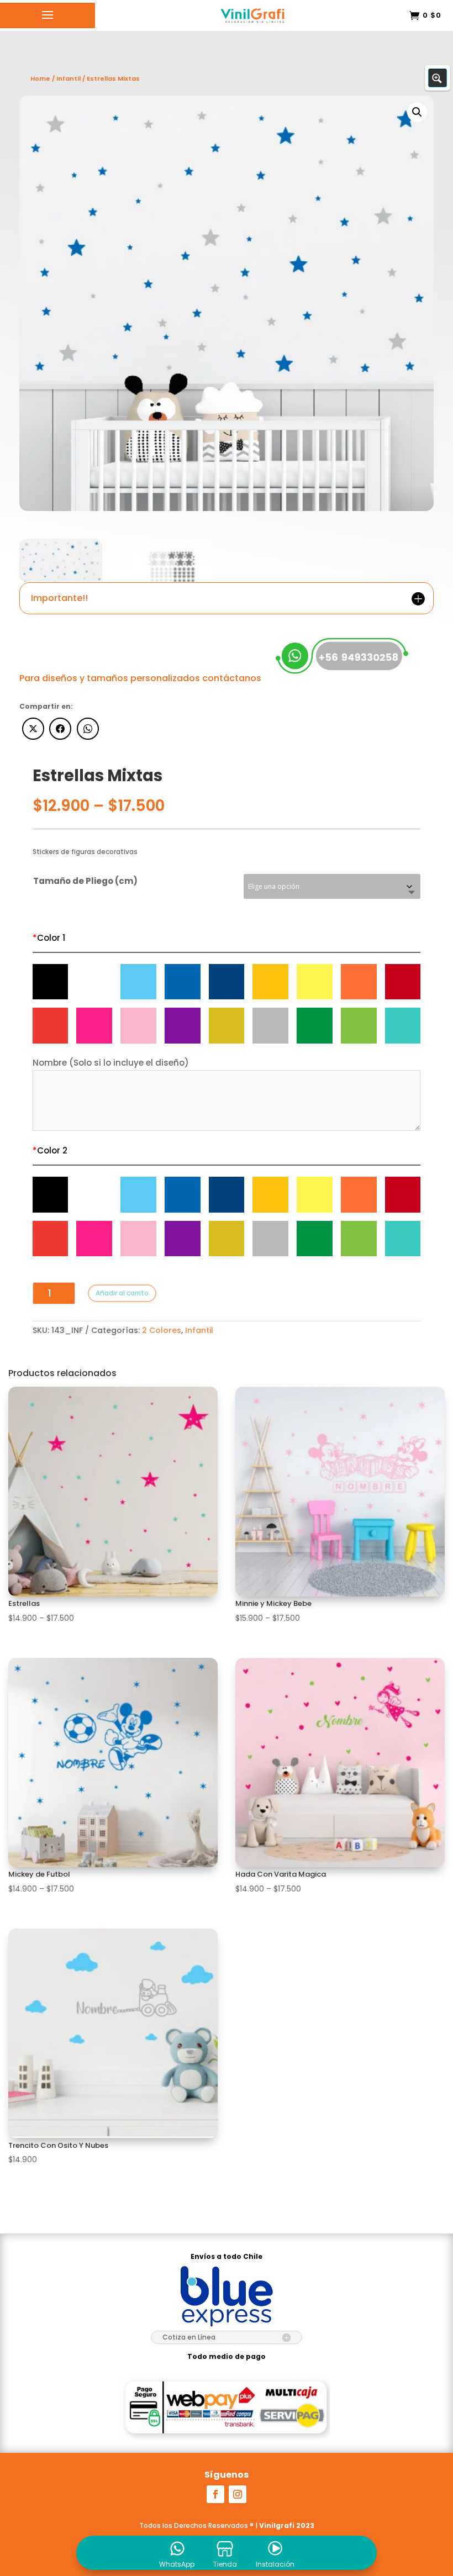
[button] (417, 112)
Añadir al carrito (122, 1293)
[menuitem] (177, 2553)
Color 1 (49, 938)
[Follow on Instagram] (238, 2494)
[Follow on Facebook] (215, 2494)
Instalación (275, 2564)
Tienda (225, 2564)
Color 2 (50, 1150)
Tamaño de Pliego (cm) (85, 881)
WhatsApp (177, 2564)
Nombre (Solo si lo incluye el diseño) (111, 1063)
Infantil (199, 1330)
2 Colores (162, 1330)
